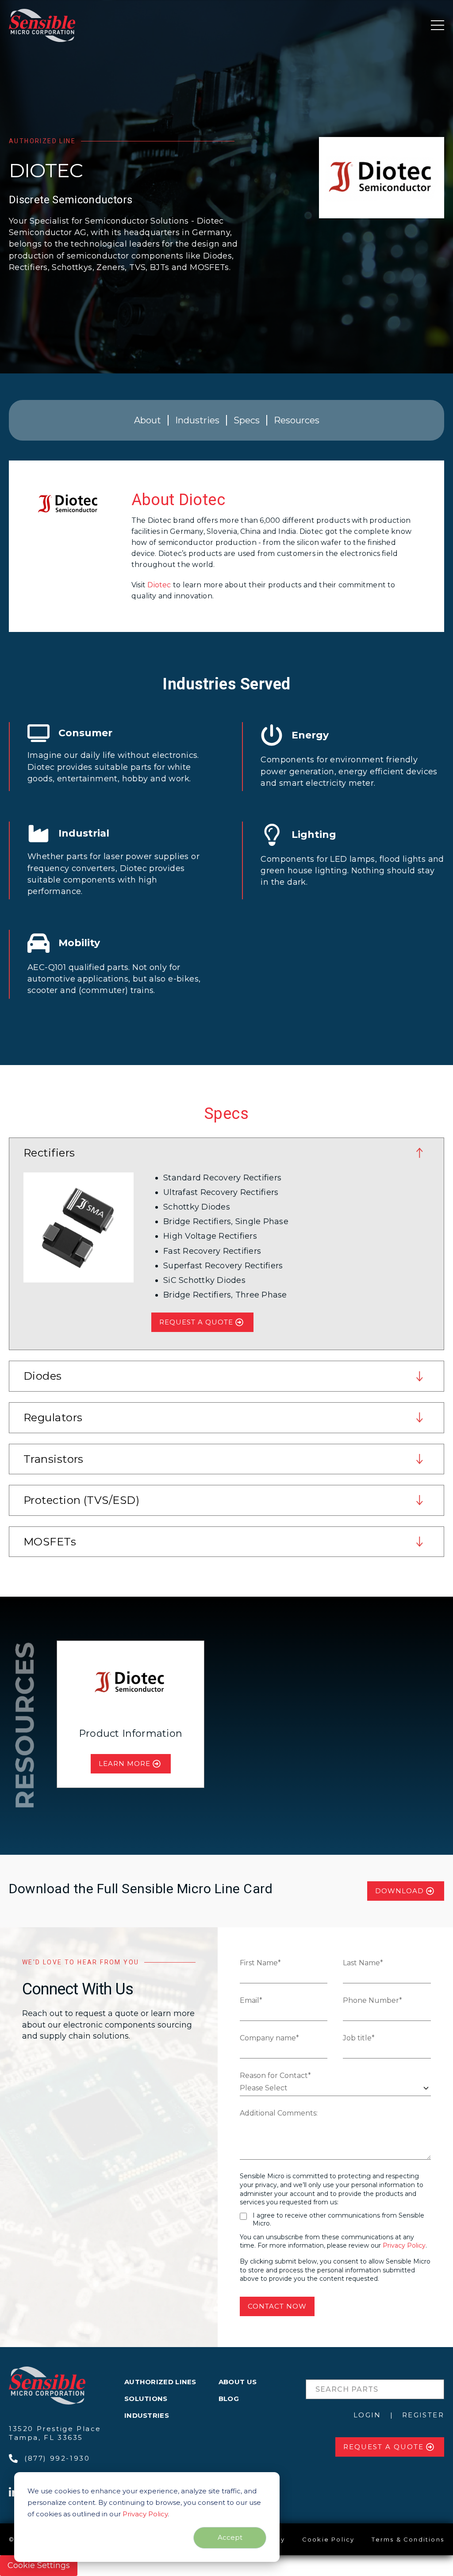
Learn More (125, 1764)
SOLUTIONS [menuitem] (146, 2399)
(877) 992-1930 (57, 2458)
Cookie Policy (328, 2539)
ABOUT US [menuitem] (238, 2382)
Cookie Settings (39, 2565)
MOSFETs (50, 1542)
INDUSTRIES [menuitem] (147, 2415)
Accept (230, 2537)
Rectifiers (49, 1153)
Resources (297, 420)
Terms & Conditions (408, 2539)
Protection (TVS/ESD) (81, 1500)
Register (423, 2415)
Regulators (53, 1417)
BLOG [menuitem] (229, 2399)
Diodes (43, 1376)
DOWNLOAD (399, 1891)
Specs (247, 420)
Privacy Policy (145, 2514)
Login (367, 2415)
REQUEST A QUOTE (196, 1322)
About (148, 420)
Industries (197, 420)
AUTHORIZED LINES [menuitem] (160, 2382)
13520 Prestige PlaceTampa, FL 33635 (55, 2433)
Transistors (54, 1459)
